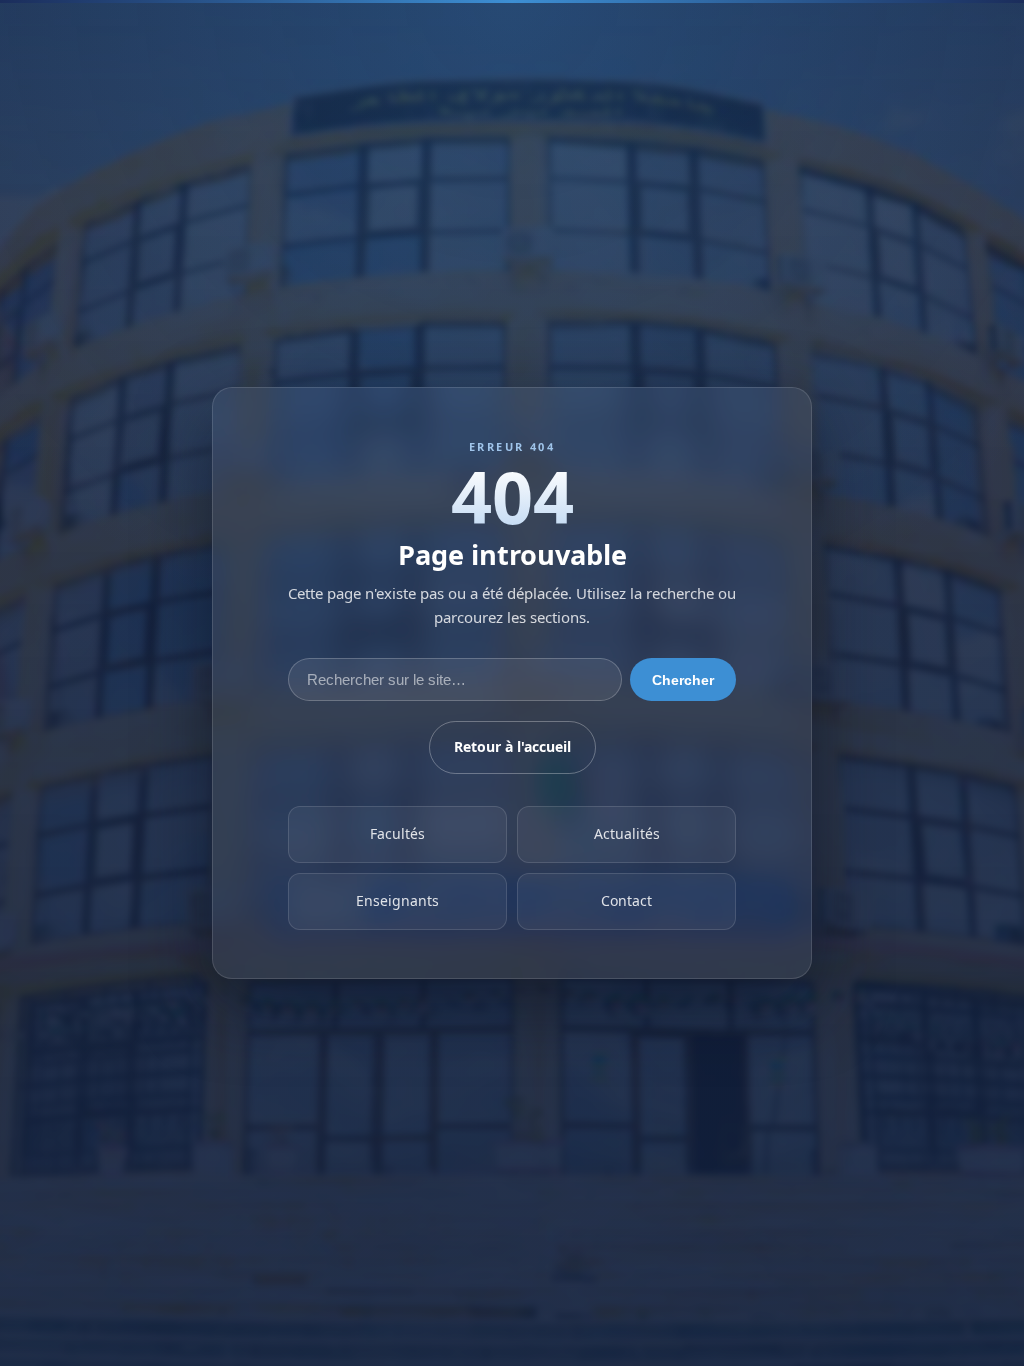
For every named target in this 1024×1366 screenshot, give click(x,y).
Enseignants (397, 901)
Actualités (627, 834)
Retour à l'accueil (512, 747)
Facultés (397, 834)
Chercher (683, 680)
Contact (626, 901)
